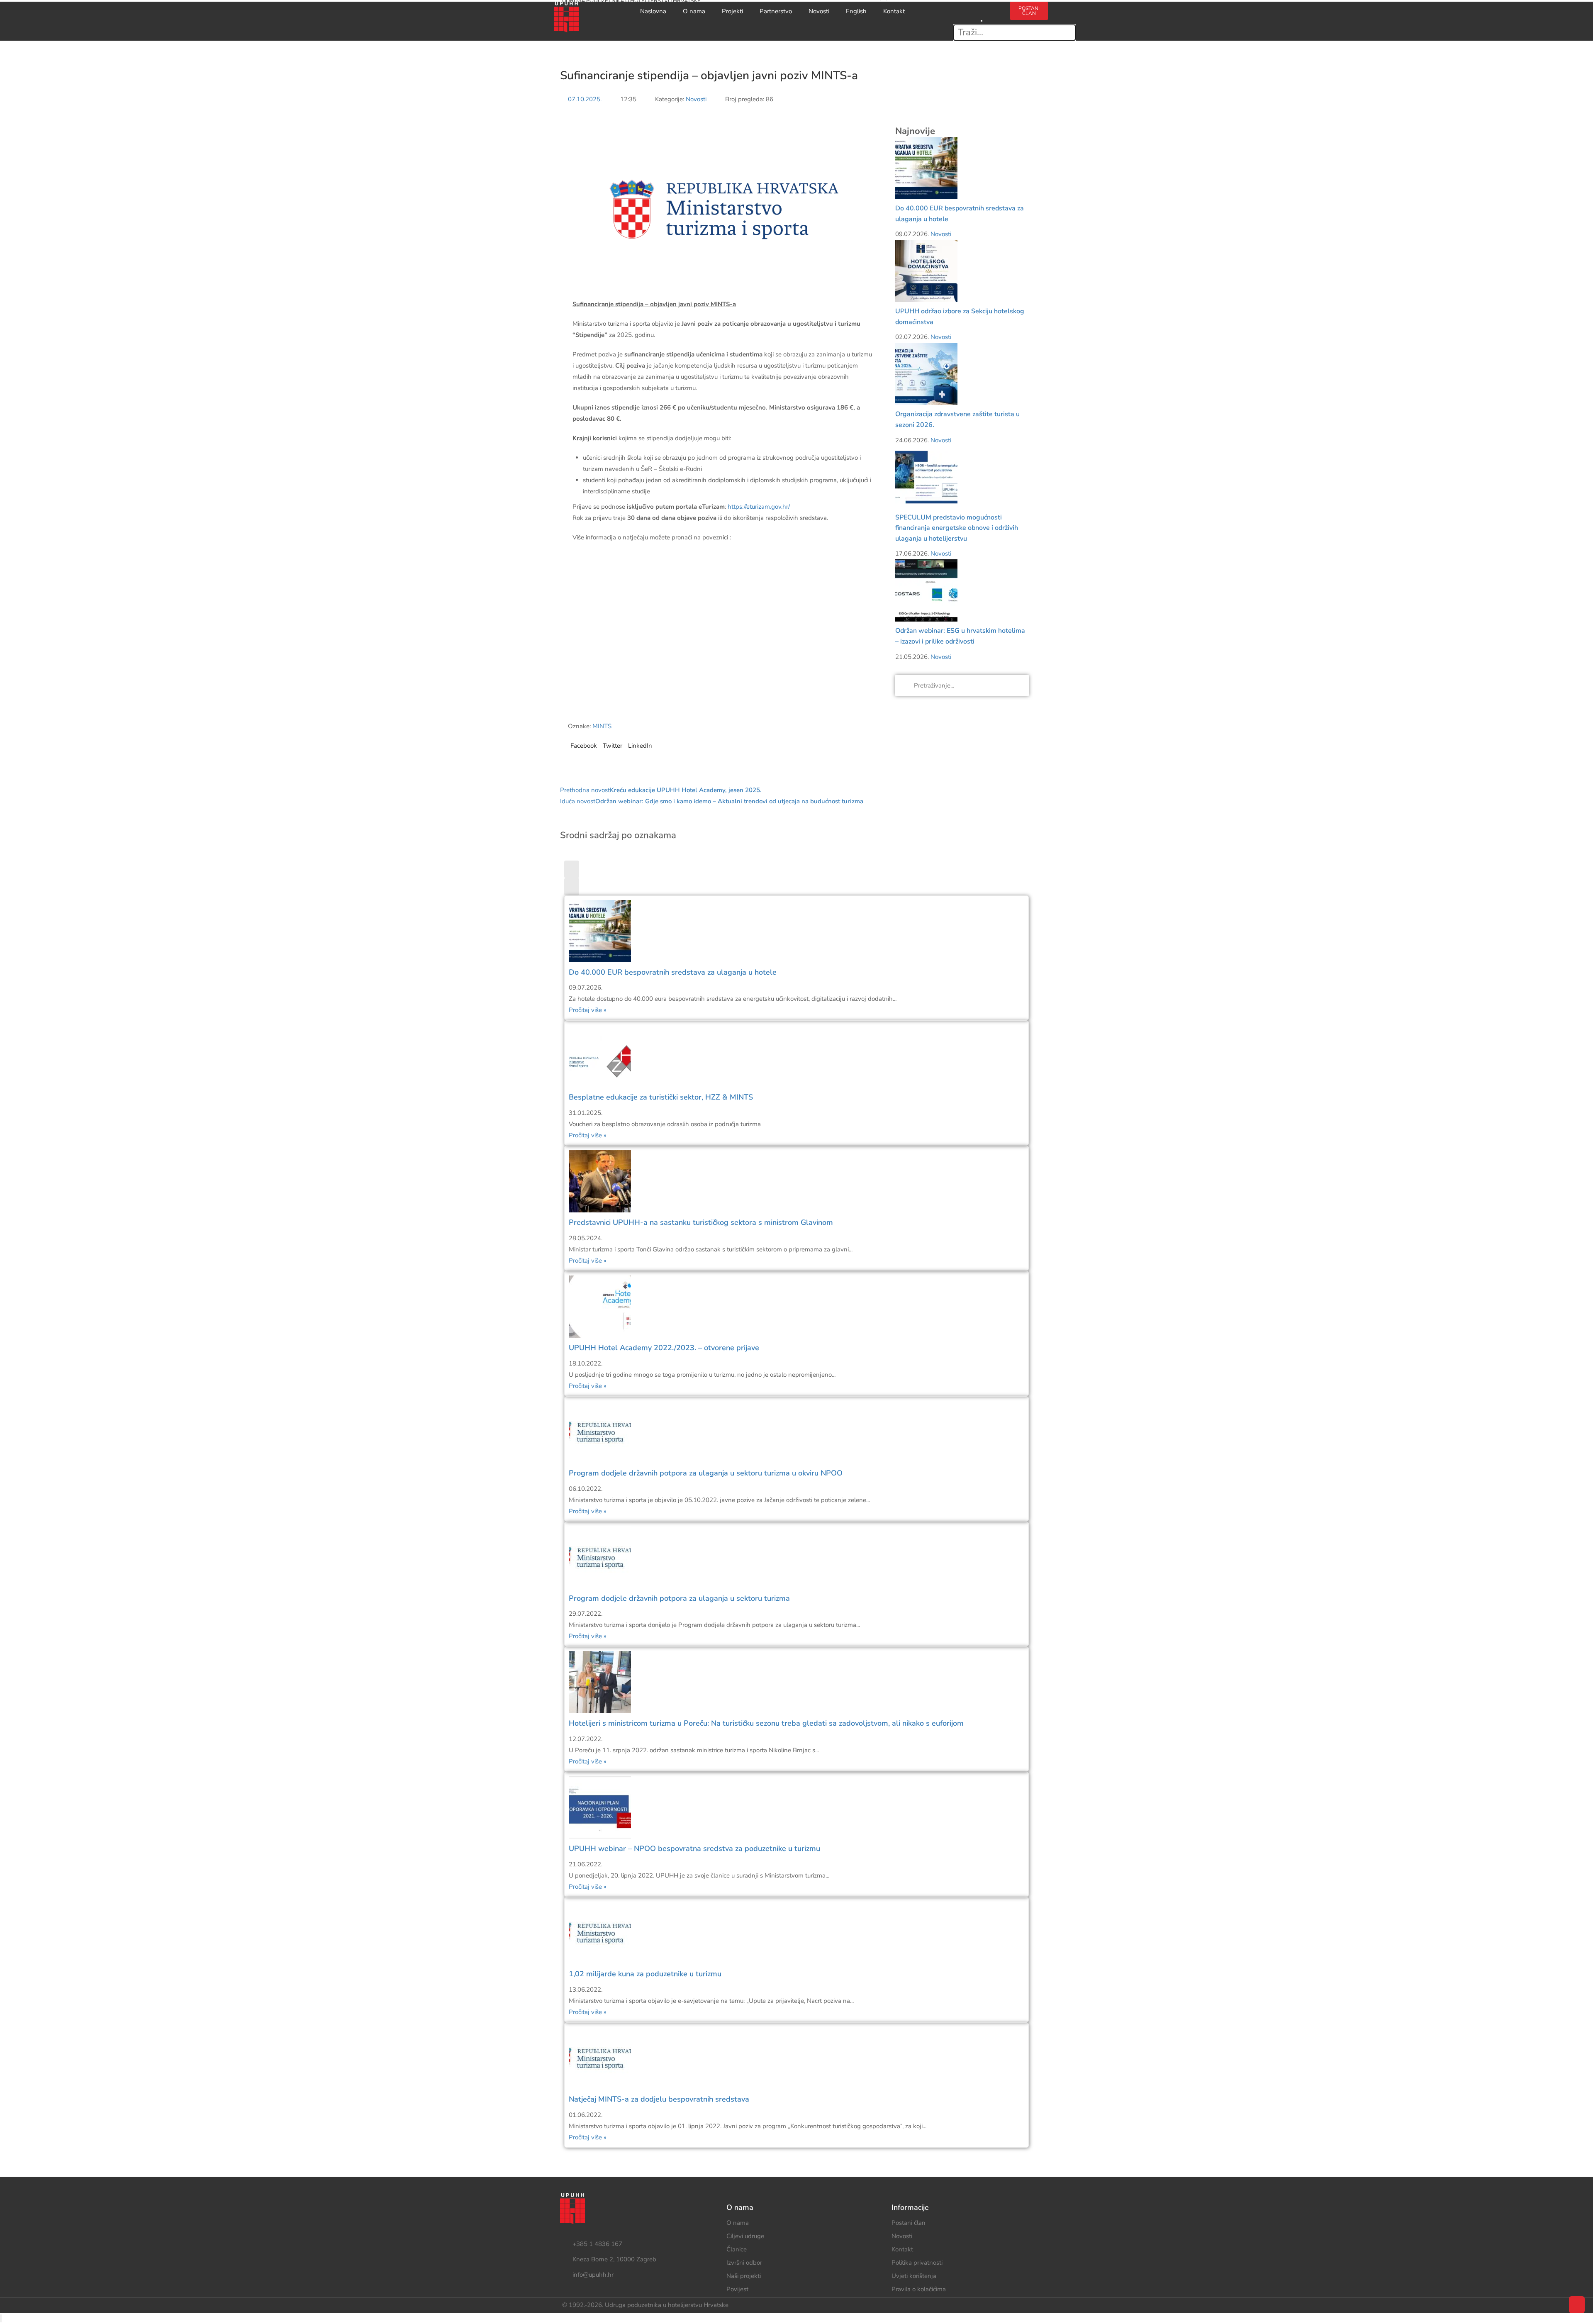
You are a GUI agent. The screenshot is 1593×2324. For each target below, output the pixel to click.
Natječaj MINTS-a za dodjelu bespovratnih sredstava (659, 2099)
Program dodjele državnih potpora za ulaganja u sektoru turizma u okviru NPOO (706, 1473)
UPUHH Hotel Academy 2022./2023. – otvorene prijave (664, 1348)
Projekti (732, 11)
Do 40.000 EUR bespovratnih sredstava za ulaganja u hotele (673, 972)
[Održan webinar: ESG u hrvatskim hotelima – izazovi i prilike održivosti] (926, 590)
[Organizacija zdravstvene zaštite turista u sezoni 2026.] (926, 373)
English (856, 11)
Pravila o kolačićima (919, 2289)
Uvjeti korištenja (914, 2276)
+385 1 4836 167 (597, 2244)
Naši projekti (744, 2276)
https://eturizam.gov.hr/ (759, 507)
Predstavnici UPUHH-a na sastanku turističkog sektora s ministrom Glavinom (701, 1222)
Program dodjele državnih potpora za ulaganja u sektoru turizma (679, 1598)
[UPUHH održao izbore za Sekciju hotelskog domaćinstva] (926, 271)
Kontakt (894, 11)
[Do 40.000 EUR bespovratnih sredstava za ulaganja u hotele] (926, 168)
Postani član (909, 2223)
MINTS (602, 726)
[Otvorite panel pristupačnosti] (1, 2318)
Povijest (737, 2289)
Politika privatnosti (917, 2263)
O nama (694, 11)
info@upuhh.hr (593, 2275)
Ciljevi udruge (745, 2236)
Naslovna (653, 11)
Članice (737, 2249)
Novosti (819, 11)
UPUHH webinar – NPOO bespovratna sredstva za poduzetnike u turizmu (694, 1848)
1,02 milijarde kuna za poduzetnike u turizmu (645, 1974)
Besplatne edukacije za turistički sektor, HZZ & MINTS (661, 1097)
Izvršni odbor (744, 2263)
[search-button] (982, 7)
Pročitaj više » (588, 1010)
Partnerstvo (776, 11)
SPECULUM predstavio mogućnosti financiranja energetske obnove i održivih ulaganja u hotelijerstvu (957, 528)
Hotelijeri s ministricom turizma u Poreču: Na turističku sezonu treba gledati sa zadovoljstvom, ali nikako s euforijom (766, 1723)
